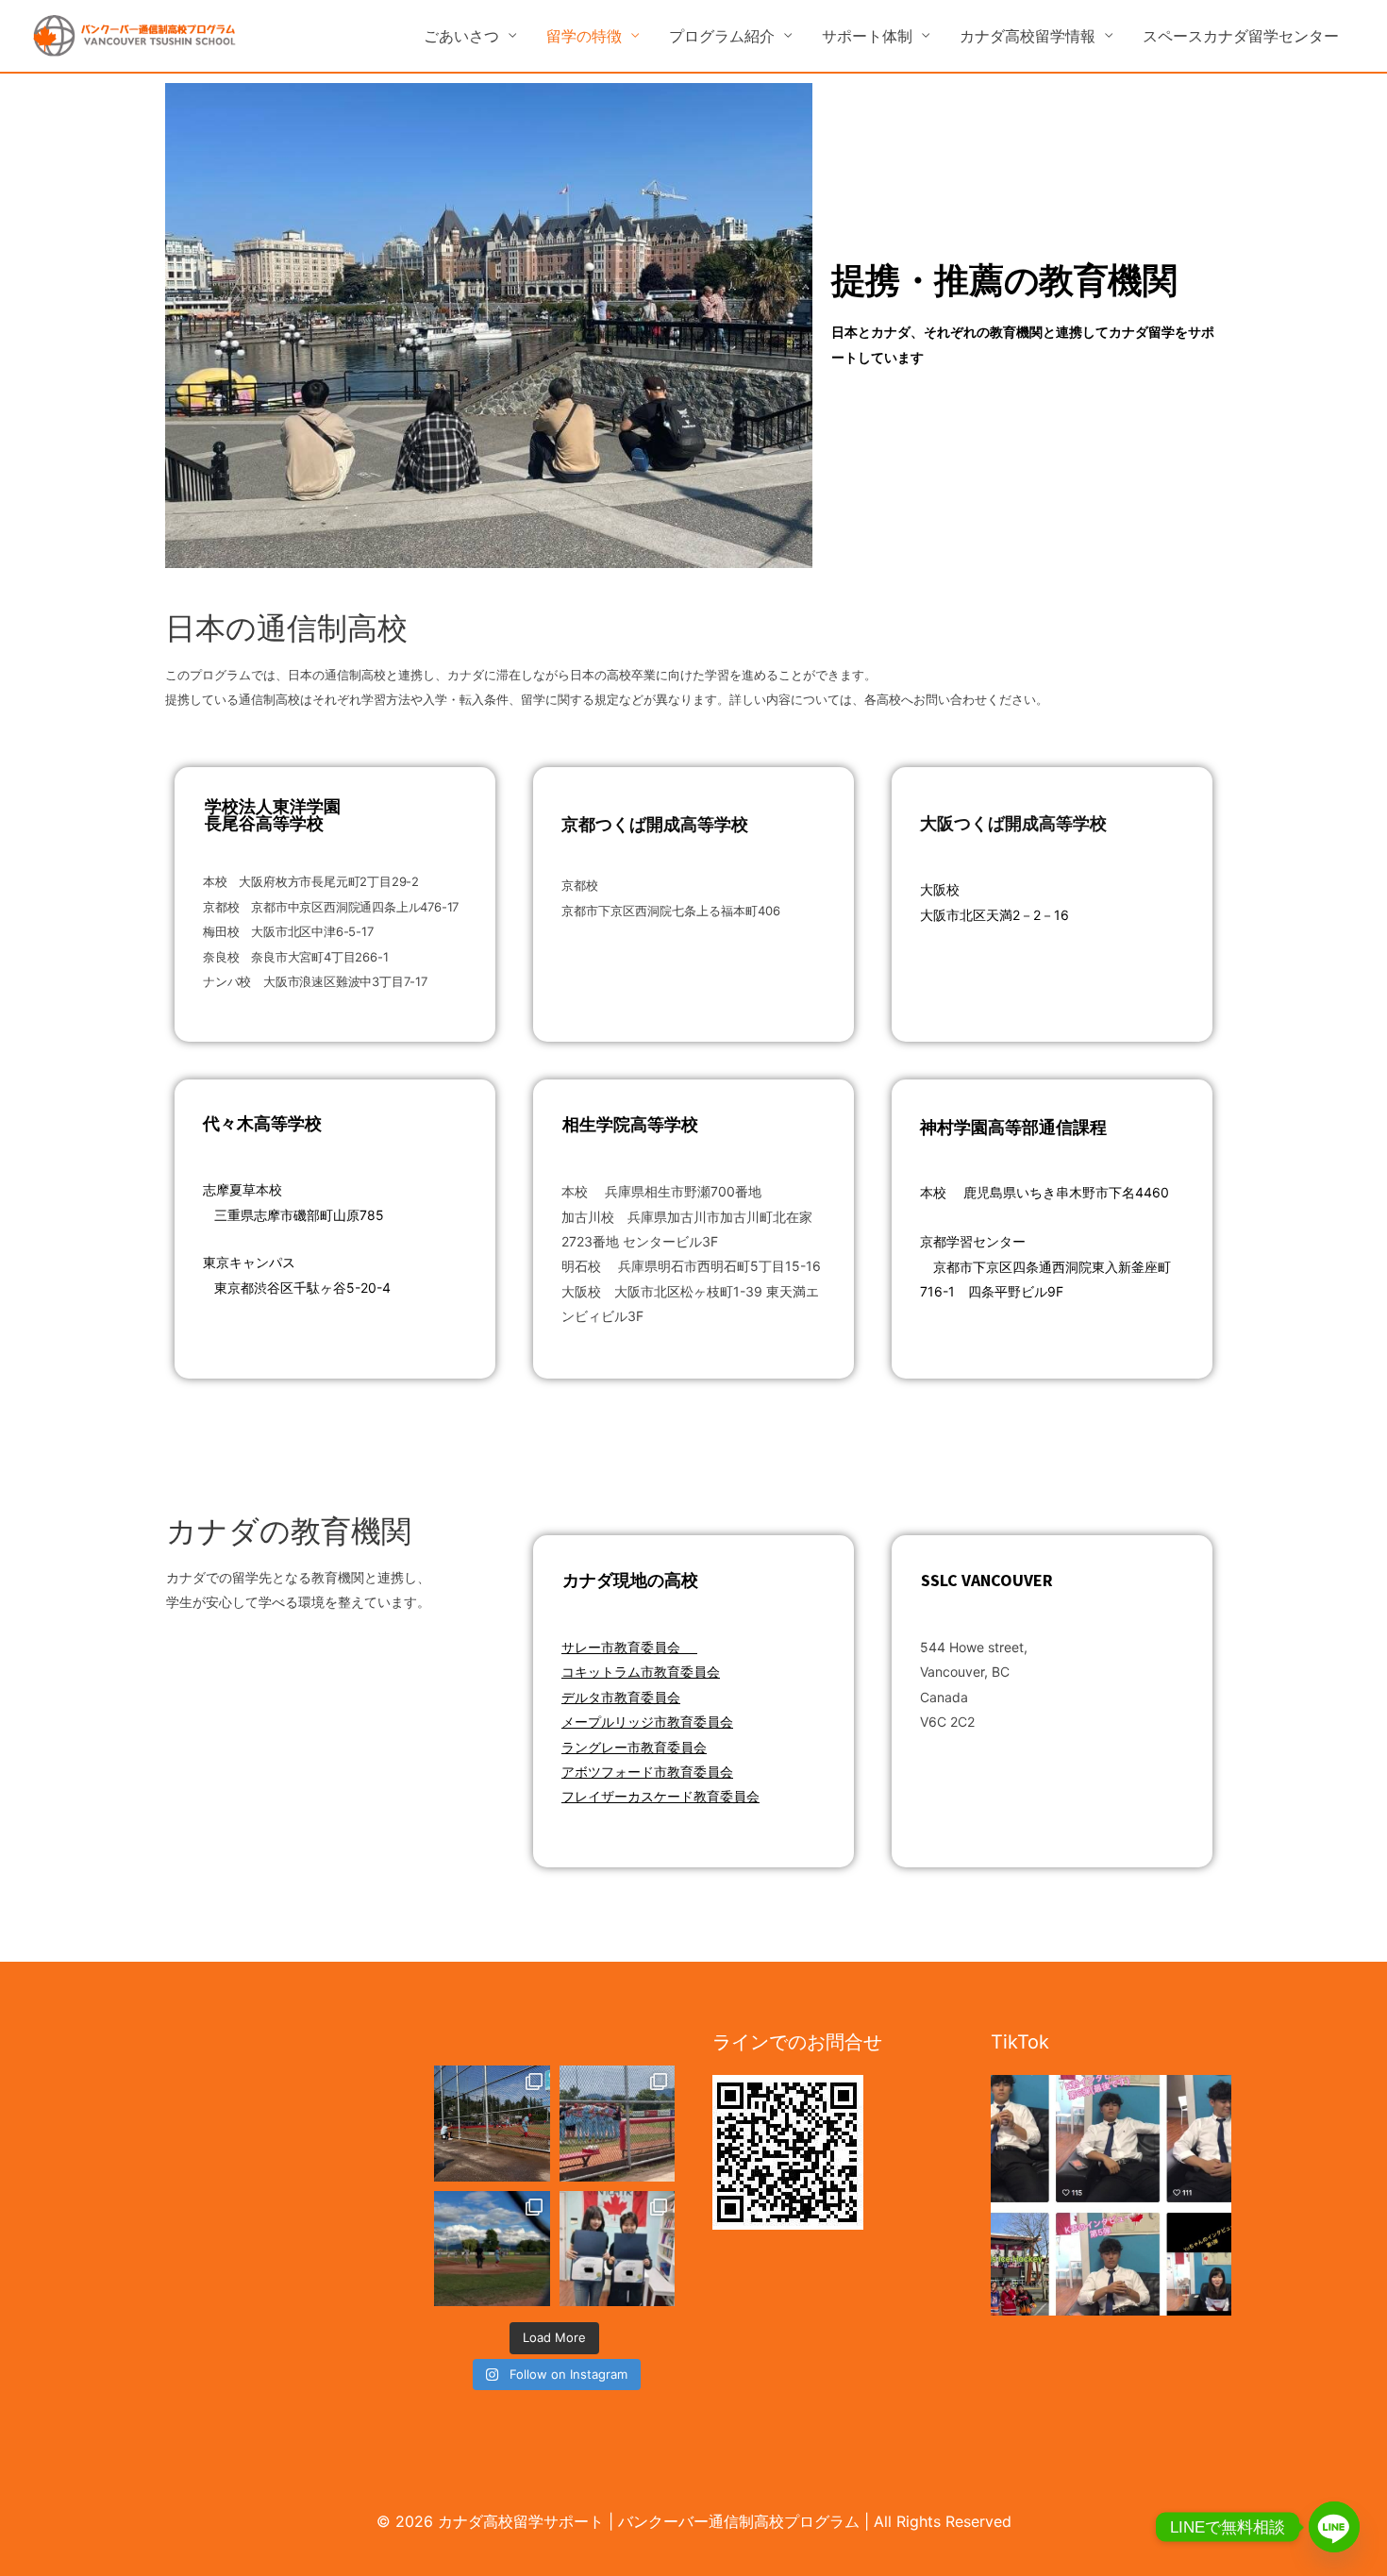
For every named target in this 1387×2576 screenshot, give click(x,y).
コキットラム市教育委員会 (641, 1672)
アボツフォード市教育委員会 (647, 1772)
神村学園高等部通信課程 (1013, 1127)
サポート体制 (867, 36)
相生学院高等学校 (630, 1124)
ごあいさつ (461, 36)
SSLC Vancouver (987, 1580)
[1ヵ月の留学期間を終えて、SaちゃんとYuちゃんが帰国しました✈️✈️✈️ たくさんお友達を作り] (618, 2249)
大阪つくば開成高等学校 (1013, 823)
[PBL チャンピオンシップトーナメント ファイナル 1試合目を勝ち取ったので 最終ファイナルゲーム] (618, 2124)
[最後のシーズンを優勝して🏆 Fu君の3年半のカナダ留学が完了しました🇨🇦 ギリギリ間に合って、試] (492, 2124)
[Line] (1334, 2527)
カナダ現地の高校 (630, 1580)
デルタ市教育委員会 (621, 1697)
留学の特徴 (584, 36)
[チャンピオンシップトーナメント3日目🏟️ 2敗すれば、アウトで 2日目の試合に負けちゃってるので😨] (492, 2249)
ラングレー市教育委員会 (634, 1747)
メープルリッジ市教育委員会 (647, 1722)
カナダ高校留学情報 (1028, 36)
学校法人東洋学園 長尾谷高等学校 (273, 815)
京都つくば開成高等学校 (655, 824)
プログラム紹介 (722, 36)
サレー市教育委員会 (623, 1647)
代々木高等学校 (262, 1123)
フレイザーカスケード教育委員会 (660, 1796)
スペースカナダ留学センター (1241, 36)
